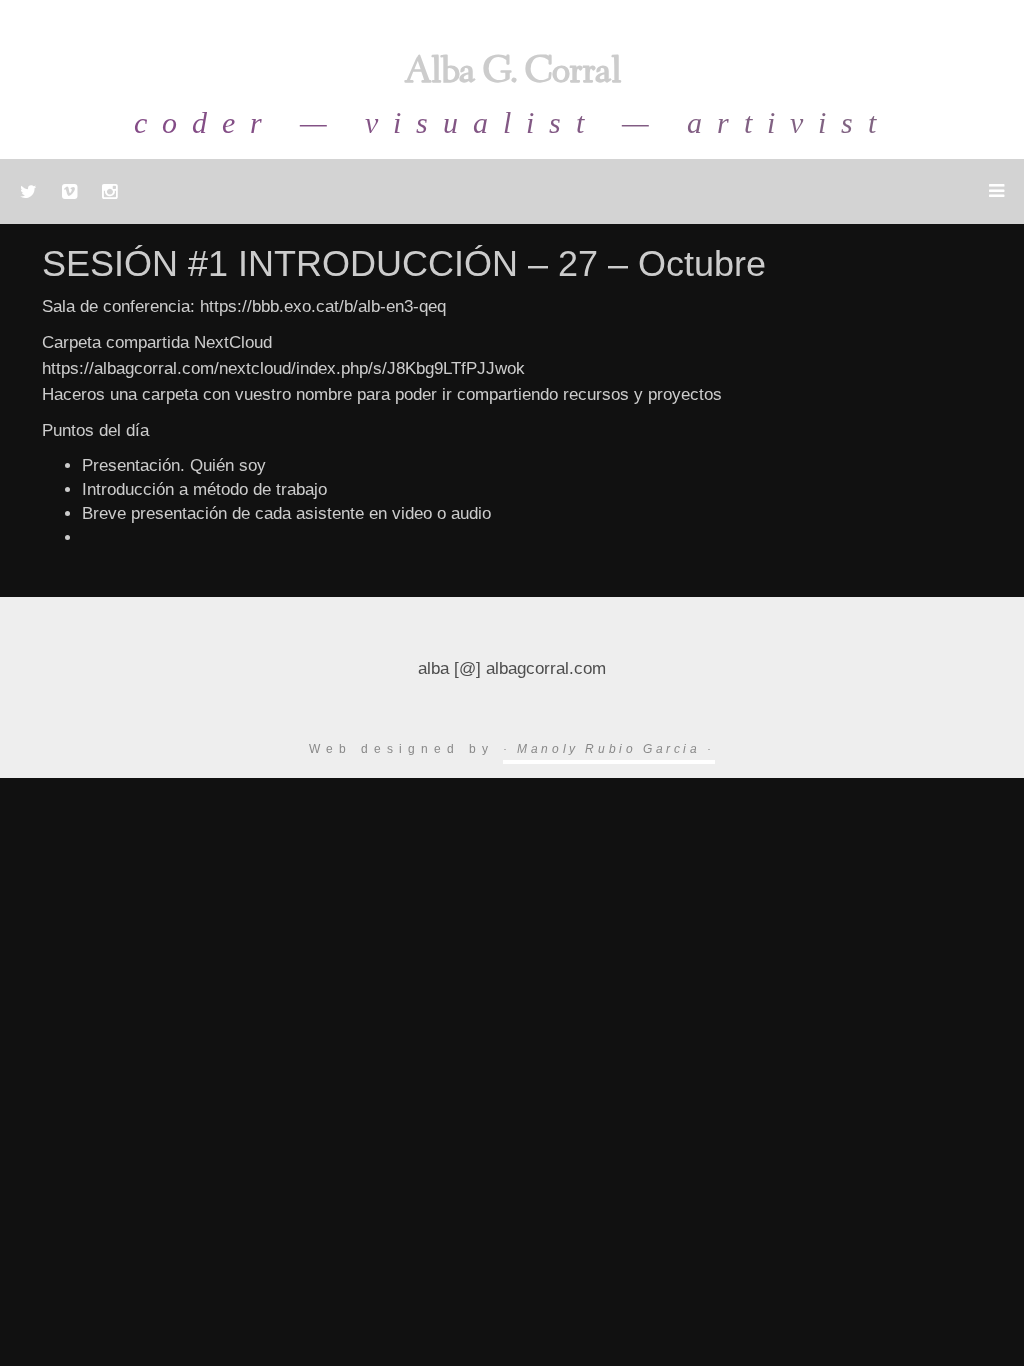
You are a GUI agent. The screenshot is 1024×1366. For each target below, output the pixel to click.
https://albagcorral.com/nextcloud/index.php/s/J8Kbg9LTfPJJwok (283, 368)
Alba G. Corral (512, 74)
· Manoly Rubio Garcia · (609, 749)
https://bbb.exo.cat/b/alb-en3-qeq (323, 306)
